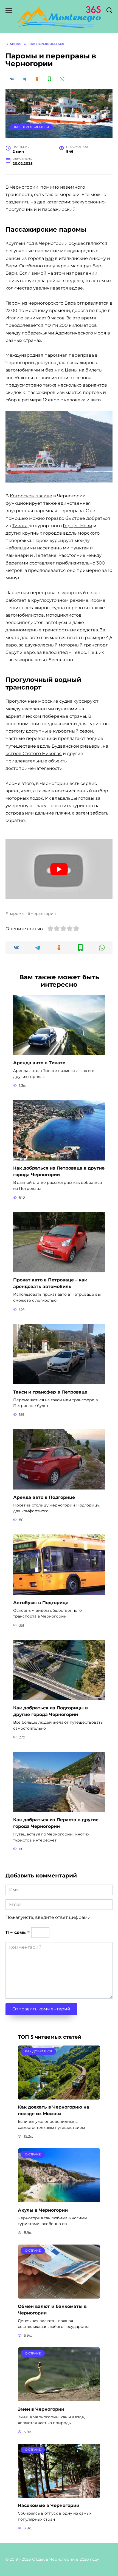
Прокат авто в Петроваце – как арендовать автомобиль (50, 1283)
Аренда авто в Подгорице (44, 1497)
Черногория (43, 913)
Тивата (20, 526)
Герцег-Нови (78, 526)
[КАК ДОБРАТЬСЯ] (59, 2096)
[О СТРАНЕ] (59, 2199)
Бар (49, 258)
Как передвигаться (31, 127)
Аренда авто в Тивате (39, 1063)
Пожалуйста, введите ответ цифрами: (48, 1917)
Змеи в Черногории (41, 2409)
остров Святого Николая (34, 754)
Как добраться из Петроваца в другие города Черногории (59, 1171)
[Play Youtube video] (59, 869)
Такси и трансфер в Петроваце (50, 1392)
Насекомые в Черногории (49, 2505)
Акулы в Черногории (43, 2210)
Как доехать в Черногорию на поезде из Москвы (54, 2110)
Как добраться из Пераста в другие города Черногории (56, 1823)
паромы (16, 913)
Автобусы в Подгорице (41, 1602)
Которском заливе (31, 496)
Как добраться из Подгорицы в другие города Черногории (50, 1711)
